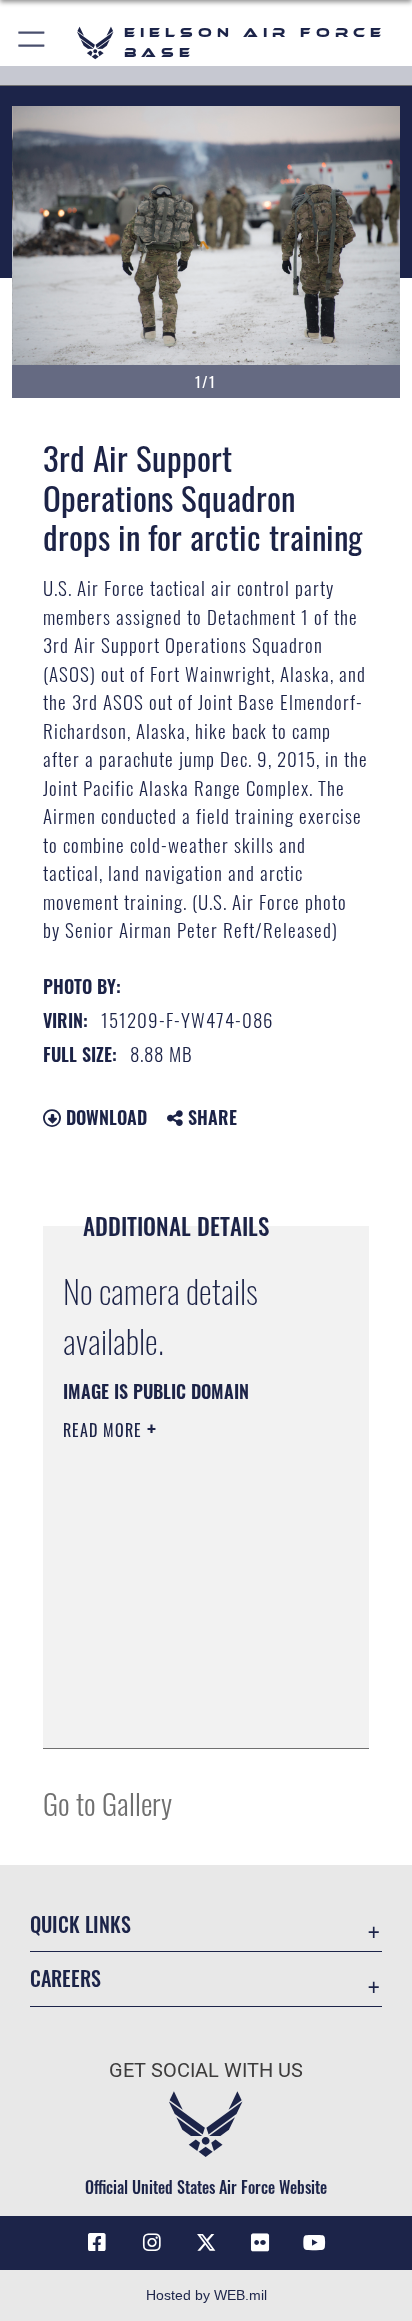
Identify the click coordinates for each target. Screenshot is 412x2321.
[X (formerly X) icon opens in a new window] (206, 2243)
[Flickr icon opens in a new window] (260, 2243)
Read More (105, 1430)
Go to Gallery (107, 1802)
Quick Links (80, 1924)
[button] (32, 42)
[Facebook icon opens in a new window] (97, 2243)
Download (104, 1117)
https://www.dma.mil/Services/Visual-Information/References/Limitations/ (184, 1711)
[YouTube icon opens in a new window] (315, 2243)
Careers (65, 1978)
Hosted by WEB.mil (206, 2295)
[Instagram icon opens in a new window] (152, 2243)
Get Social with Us (206, 2070)
